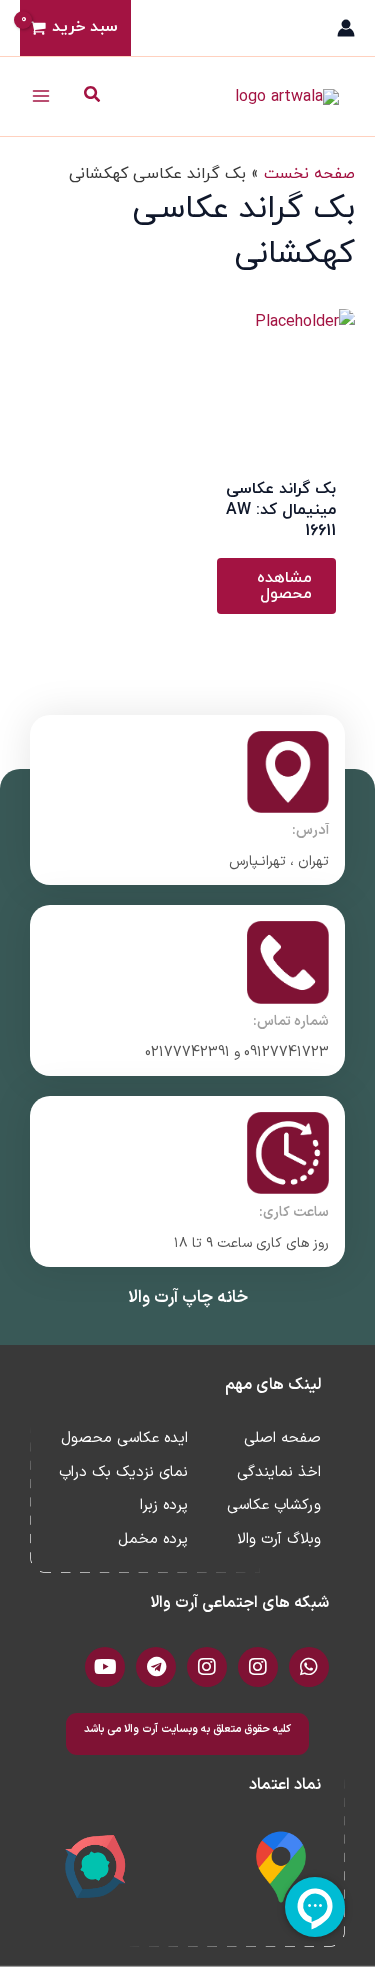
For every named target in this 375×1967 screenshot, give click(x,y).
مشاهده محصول (284, 586)
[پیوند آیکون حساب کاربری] (346, 28)
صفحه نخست (309, 174)
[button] (91, 96)
